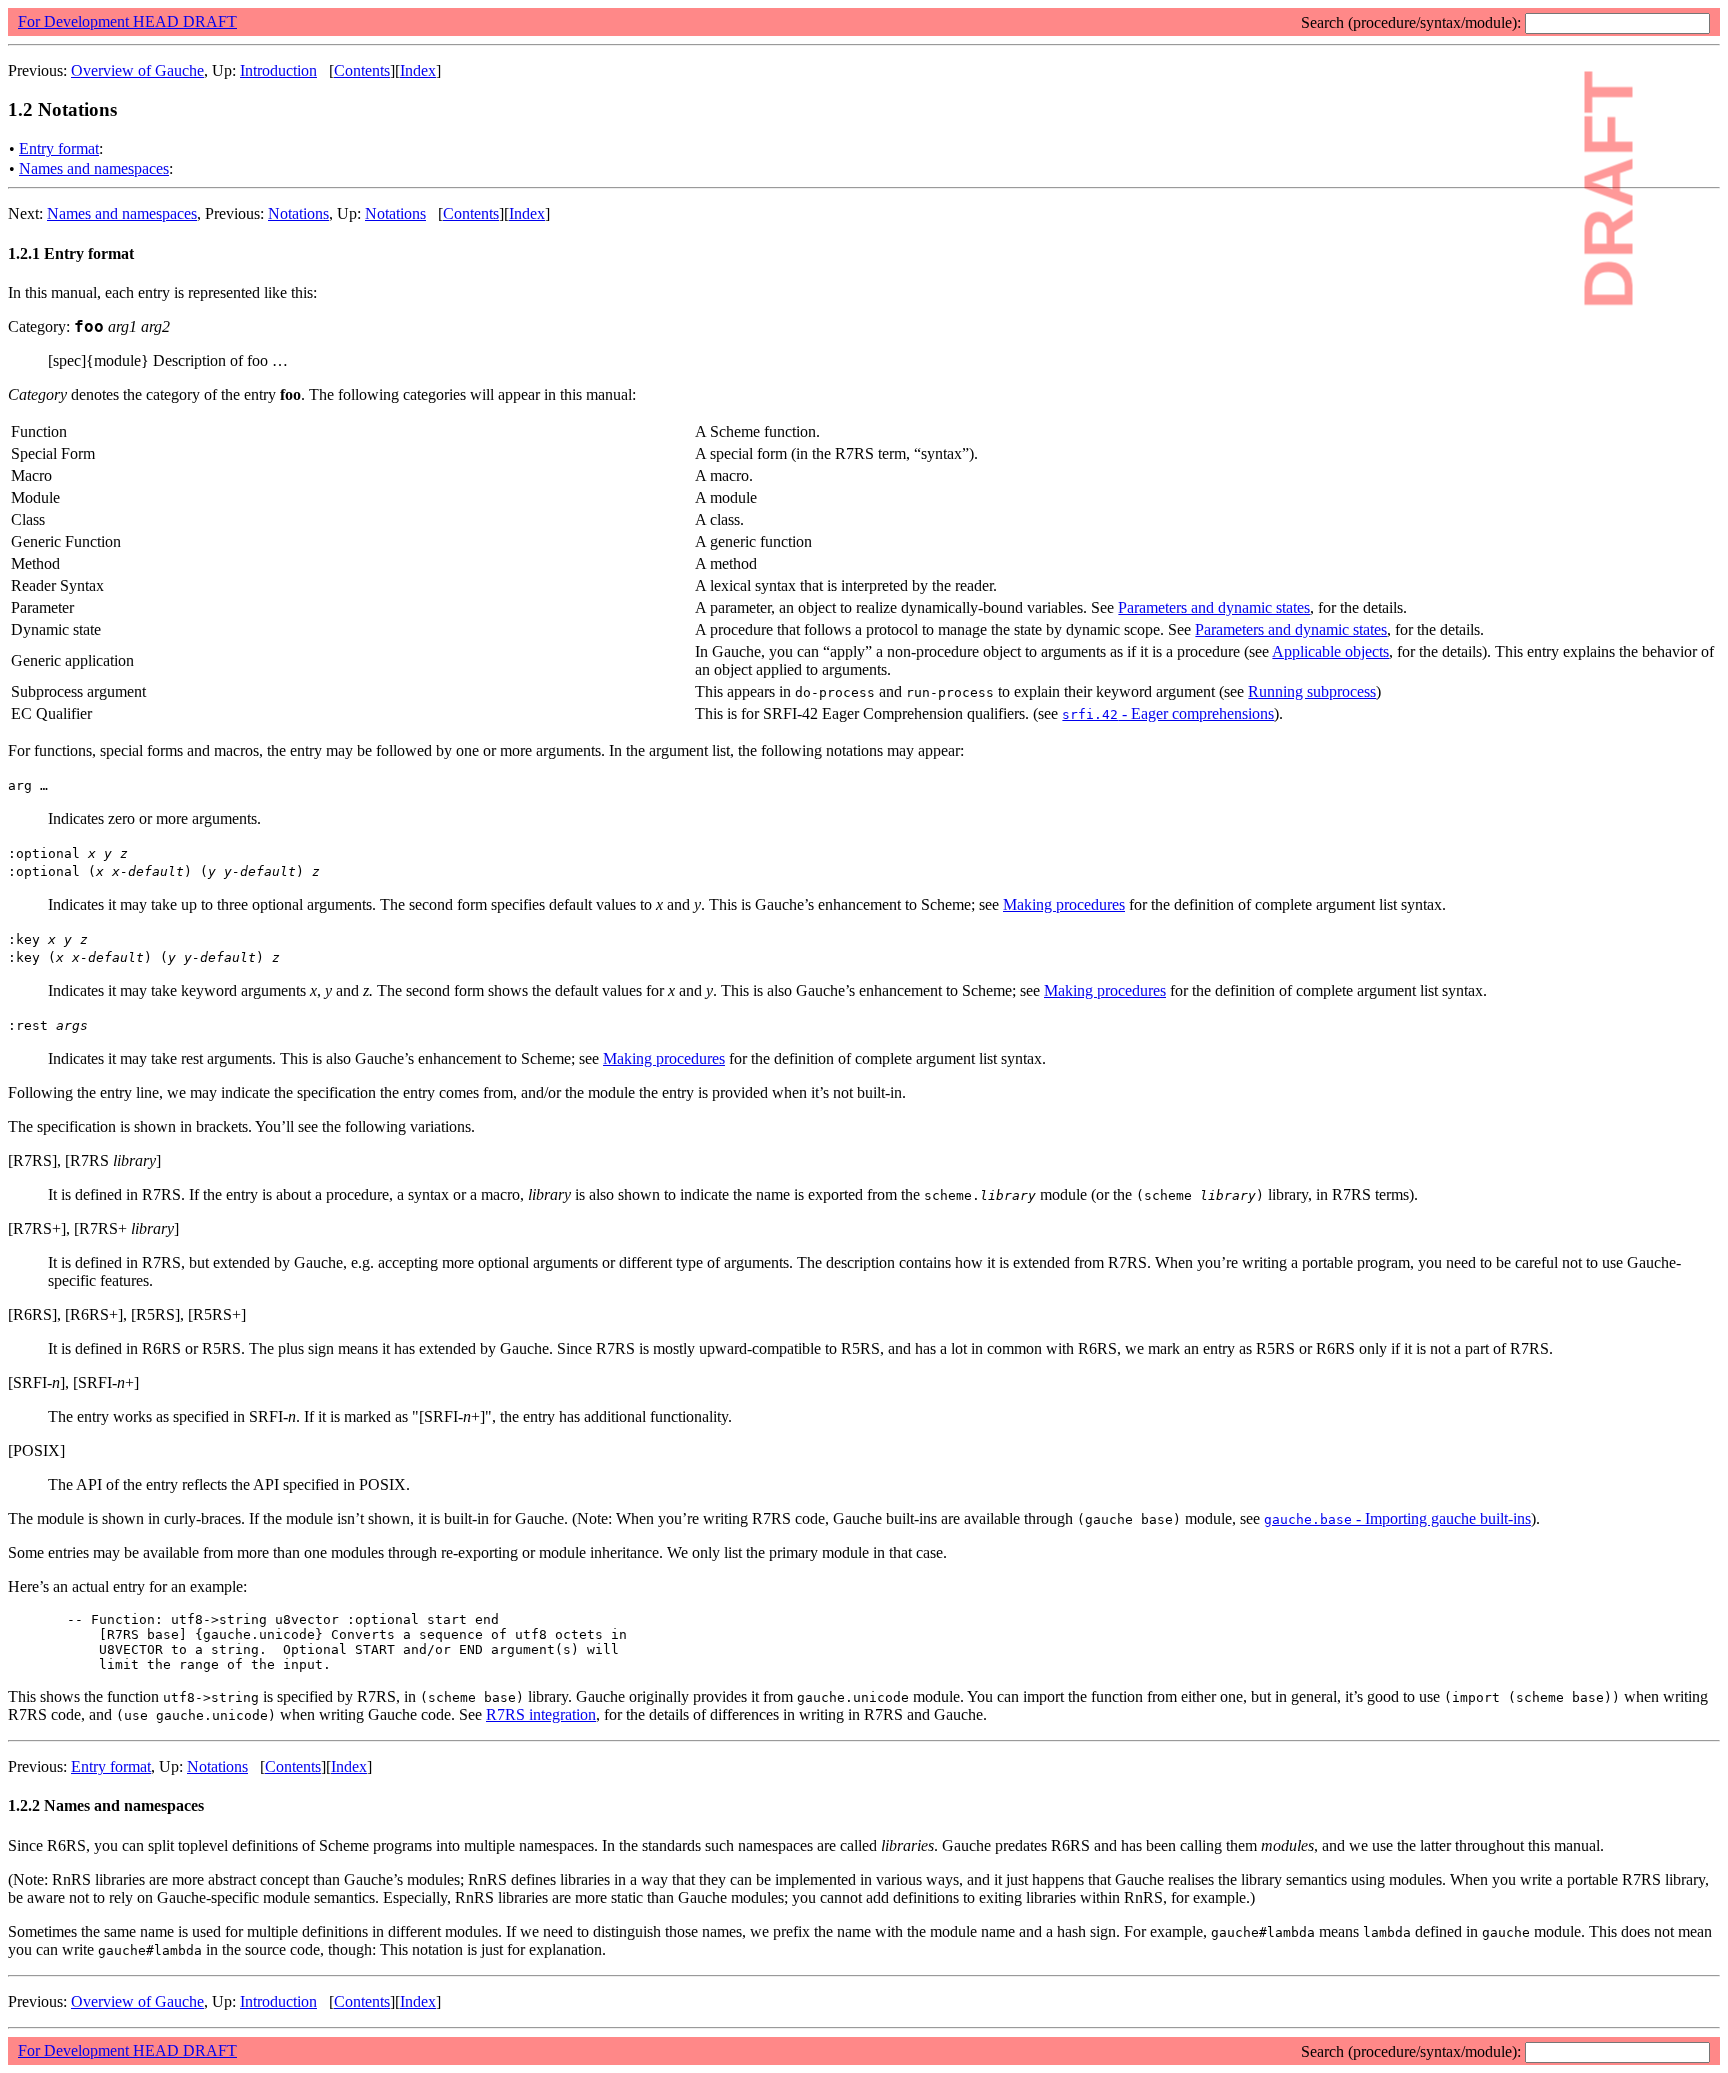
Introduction (278, 70)
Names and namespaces (94, 168)
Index (418, 70)
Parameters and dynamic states (1214, 607)
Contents (362, 70)
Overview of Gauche (137, 70)
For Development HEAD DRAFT (127, 21)
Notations (298, 213)
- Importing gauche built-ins (1397, 1518)
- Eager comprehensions (1168, 713)
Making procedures (1064, 904)
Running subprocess (1312, 691)
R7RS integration (541, 1714)
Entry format (59, 148)
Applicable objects (1330, 651)
